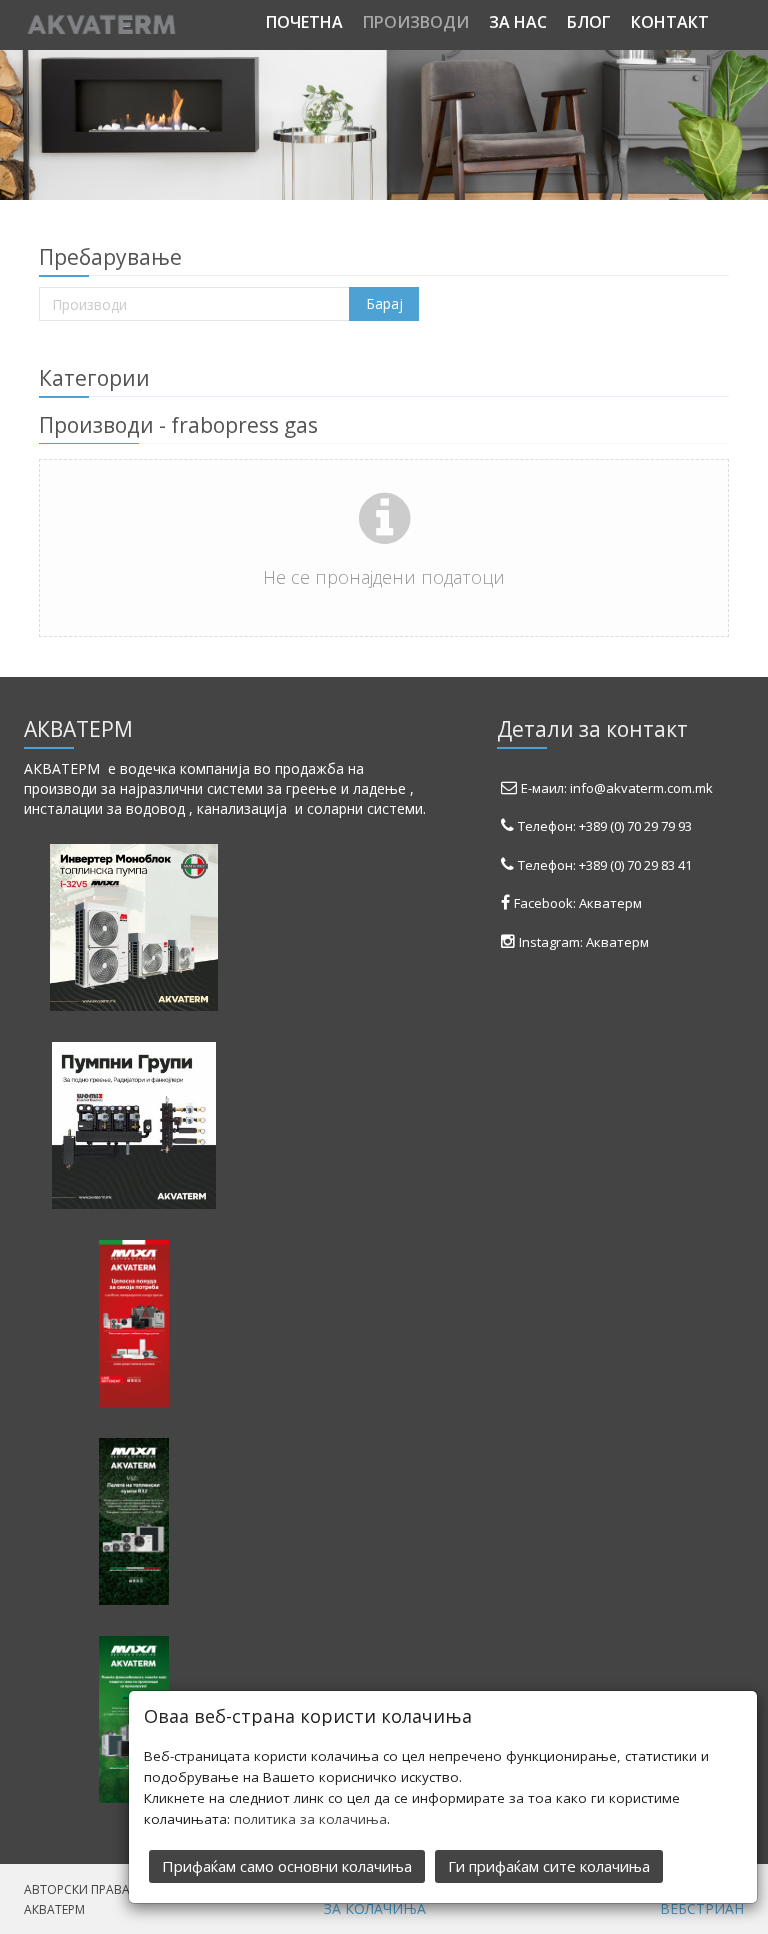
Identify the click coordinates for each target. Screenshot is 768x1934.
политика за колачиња (310, 1819)
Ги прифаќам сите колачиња (549, 1866)
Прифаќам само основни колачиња (287, 1866)
